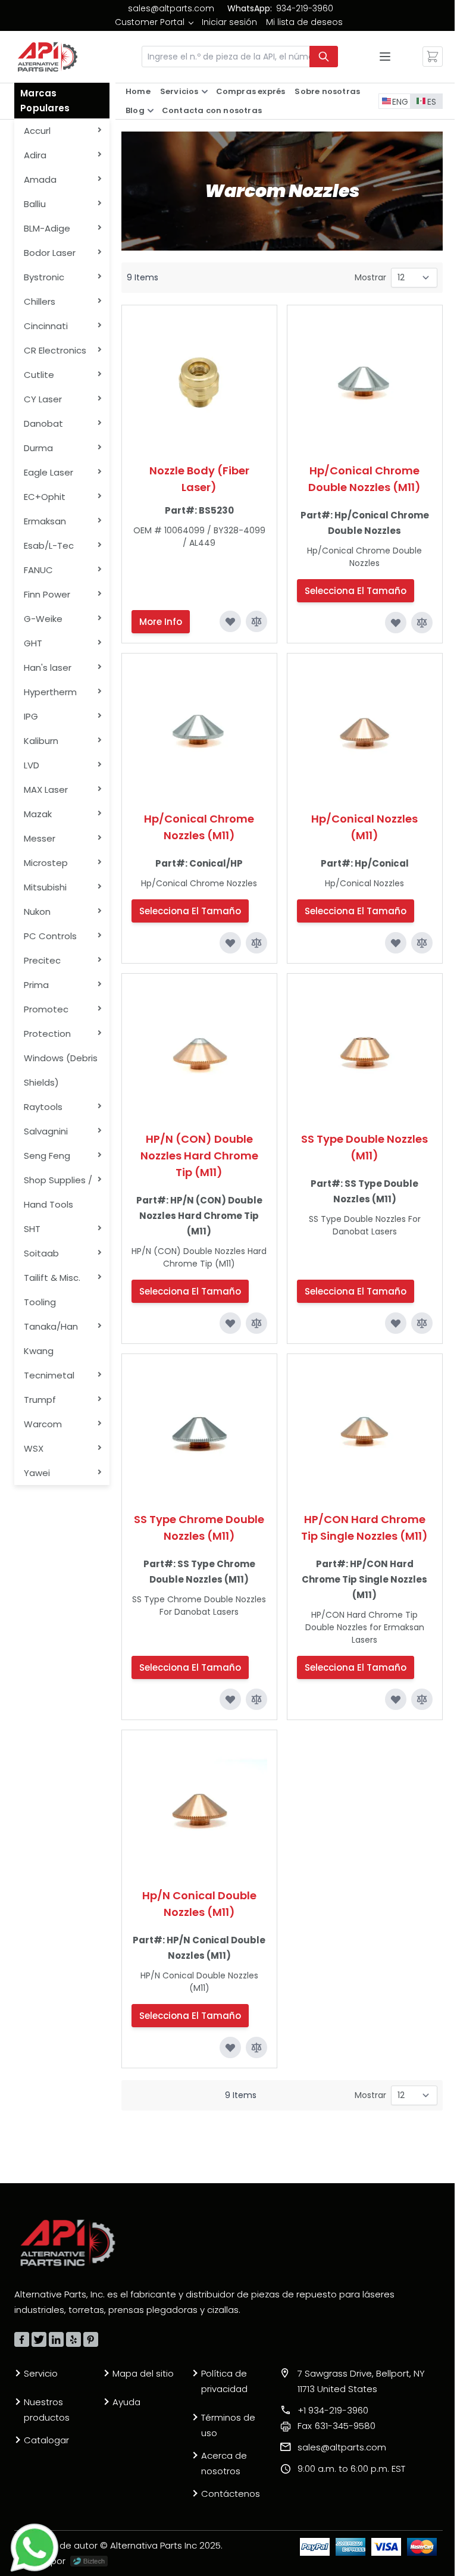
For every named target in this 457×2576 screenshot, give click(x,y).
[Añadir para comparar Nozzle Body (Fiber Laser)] (256, 621)
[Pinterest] (91, 2339)
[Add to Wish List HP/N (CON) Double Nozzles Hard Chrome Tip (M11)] (230, 1323)
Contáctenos (231, 2494)
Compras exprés (251, 91)
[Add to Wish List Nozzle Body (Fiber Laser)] (230, 621)
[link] (154, 22)
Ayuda (126, 2402)
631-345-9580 (337, 2426)
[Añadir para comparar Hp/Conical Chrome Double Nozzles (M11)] (422, 623)
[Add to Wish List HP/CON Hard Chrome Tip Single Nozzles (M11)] (396, 1699)
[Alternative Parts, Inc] (68, 2243)
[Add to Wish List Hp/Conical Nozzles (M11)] (396, 943)
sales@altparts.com (171, 8)
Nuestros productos (47, 2410)
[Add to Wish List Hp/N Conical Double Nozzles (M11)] (230, 2047)
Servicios (179, 91)
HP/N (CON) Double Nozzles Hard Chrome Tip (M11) (199, 1156)
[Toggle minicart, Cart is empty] (433, 57)
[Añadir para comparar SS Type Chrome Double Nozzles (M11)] (256, 1699)
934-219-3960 (305, 8)
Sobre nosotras (327, 91)
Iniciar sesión (229, 22)
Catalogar (46, 2440)
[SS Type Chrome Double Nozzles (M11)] (199, 1431)
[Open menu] (385, 57)
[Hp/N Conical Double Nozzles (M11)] (199, 1808)
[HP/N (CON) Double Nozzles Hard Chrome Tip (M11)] (199, 1051)
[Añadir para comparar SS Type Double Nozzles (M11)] (422, 1323)
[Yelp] (73, 2339)
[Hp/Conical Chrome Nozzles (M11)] (199, 731)
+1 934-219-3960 (333, 2410)
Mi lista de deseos (304, 22)
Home (138, 91)
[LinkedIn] (56, 2339)
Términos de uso (228, 2425)
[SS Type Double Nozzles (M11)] (365, 1051)
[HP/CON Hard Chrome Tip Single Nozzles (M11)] (365, 1431)
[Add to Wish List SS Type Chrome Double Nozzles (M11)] (230, 1699)
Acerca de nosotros (224, 2463)
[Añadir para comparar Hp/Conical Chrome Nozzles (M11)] (256, 943)
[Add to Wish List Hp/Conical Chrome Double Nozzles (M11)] (396, 623)
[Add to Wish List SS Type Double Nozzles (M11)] (396, 1323)
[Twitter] (39, 2339)
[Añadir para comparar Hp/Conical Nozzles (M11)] (422, 943)
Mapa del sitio (143, 2373)
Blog (135, 110)
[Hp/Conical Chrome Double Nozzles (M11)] (365, 383)
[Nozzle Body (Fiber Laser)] (199, 383)
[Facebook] (22, 2339)
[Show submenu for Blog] (151, 111)
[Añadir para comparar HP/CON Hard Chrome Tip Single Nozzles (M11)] (422, 1699)
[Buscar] (324, 57)
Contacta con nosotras (212, 110)
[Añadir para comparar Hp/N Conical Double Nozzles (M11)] (256, 2047)
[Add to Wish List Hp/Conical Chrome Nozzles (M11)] (230, 943)
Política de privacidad (224, 2381)
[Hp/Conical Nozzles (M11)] (365, 731)
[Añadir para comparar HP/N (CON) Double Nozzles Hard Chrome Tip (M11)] (256, 1323)
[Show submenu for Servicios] (205, 92)
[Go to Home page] (48, 57)
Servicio (41, 2373)
